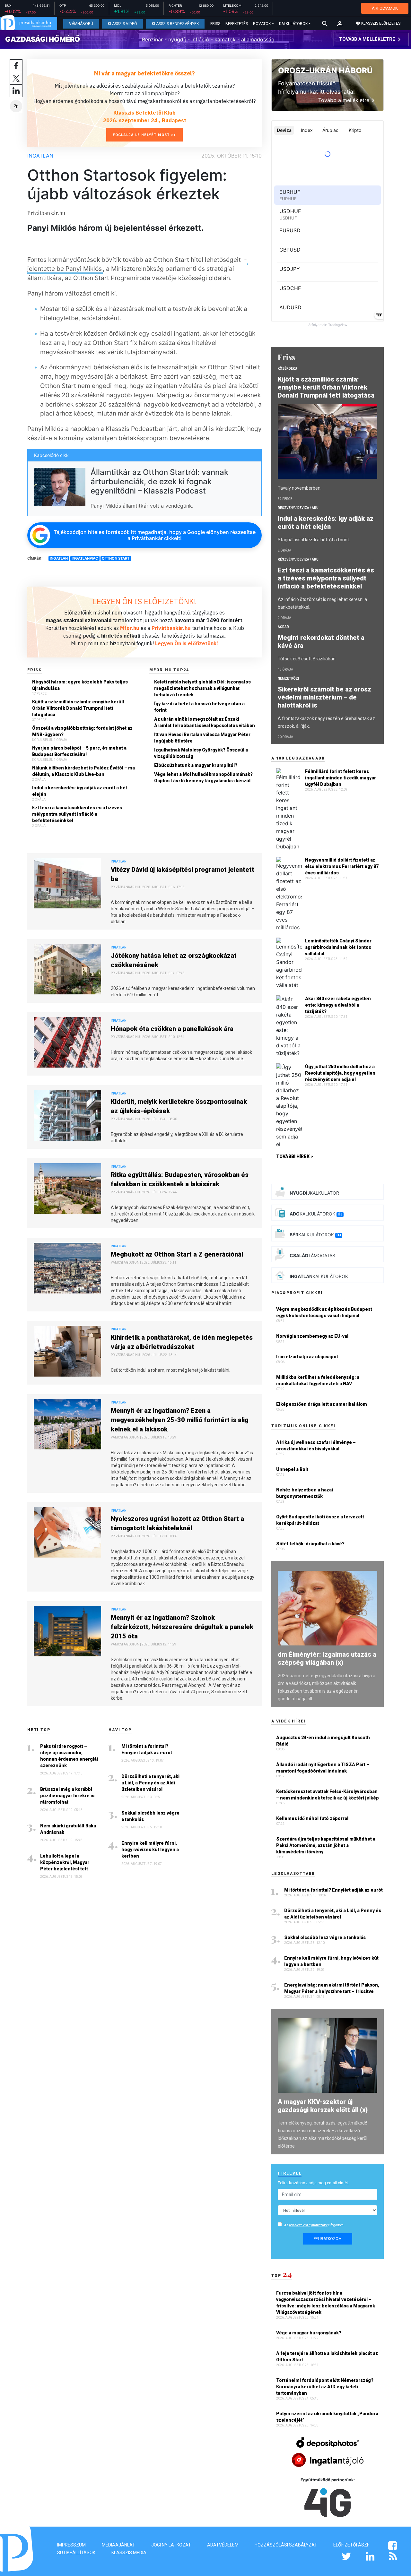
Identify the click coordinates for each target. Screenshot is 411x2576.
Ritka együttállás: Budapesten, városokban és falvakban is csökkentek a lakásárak (180, 1179)
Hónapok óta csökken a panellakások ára (172, 1029)
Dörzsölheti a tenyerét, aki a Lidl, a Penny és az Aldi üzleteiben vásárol (150, 1783)
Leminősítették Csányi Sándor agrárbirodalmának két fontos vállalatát (338, 947)
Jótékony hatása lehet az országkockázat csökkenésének (174, 960)
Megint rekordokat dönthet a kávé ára (321, 642)
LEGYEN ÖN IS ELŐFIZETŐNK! (144, 601)
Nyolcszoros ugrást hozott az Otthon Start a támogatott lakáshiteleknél (177, 1523)
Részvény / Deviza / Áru (298, 508)
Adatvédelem (223, 2545)
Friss (215, 24)
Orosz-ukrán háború (325, 70)
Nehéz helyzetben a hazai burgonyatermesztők (305, 1493)
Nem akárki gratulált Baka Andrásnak (68, 1829)
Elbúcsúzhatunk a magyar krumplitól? (196, 765)
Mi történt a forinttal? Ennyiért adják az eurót (147, 1749)
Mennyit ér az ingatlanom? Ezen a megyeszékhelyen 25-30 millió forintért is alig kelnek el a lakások (180, 1420)
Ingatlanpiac (85, 558)
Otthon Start (116, 558)
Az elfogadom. (314, 2225)
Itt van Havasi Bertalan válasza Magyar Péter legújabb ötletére (202, 738)
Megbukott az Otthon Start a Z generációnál (177, 1254)
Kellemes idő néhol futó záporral (312, 1818)
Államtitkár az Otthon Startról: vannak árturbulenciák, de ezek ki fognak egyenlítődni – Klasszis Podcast (159, 481)
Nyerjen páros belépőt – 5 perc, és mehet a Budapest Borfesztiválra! (79, 751)
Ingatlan (40, 156)
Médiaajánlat (118, 2545)
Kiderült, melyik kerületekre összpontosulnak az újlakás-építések (179, 1106)
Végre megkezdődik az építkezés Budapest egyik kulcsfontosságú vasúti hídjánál (324, 1312)
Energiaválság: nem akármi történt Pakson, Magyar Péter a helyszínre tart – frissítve (332, 1988)
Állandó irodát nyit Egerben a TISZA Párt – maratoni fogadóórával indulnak (323, 1768)
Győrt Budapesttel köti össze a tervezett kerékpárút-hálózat (320, 1520)
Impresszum (71, 2545)
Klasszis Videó (122, 24)
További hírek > (295, 1156)
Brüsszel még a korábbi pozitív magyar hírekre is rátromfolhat (67, 1796)
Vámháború (81, 24)
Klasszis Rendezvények (175, 24)
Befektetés (237, 24)
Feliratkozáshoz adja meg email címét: (313, 2183)
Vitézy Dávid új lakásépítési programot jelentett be (183, 874)
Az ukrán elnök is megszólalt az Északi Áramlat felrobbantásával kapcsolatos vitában (205, 722)
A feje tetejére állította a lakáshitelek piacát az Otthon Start (327, 2357)
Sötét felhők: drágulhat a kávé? (310, 1544)
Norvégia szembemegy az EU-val (312, 1336)
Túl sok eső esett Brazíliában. (307, 659)
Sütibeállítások (76, 2553)
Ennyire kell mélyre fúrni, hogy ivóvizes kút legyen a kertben (150, 1850)
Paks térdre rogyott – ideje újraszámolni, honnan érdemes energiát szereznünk (69, 1756)
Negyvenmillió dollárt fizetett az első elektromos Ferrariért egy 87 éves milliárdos (342, 866)
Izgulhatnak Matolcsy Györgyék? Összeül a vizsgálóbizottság (201, 753)
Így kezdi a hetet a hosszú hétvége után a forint (199, 707)
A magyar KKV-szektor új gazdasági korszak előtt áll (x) (323, 2106)
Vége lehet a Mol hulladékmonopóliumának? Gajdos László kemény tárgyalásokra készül (203, 777)
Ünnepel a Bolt (292, 1469)
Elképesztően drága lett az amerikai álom (322, 1404)
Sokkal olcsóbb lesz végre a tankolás (150, 1816)
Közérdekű (287, 369)
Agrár (283, 627)
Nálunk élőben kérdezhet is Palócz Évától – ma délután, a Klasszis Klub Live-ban (83, 771)
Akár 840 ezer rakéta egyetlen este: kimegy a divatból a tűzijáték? (338, 1005)
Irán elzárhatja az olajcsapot (307, 1357)
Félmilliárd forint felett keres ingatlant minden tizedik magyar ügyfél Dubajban (341, 778)
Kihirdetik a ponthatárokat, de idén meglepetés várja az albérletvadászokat (182, 1342)
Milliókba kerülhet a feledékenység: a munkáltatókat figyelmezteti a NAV (318, 1380)
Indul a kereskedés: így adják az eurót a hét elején (80, 791)
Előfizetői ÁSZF (351, 2545)
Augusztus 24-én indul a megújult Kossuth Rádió (323, 1741)
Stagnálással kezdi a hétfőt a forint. (314, 540)
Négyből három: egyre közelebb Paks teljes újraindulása (80, 685)
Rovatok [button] (262, 24)
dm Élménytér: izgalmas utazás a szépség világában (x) (327, 1658)
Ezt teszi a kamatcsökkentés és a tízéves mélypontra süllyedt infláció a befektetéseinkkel (77, 814)
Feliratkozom (328, 2239)
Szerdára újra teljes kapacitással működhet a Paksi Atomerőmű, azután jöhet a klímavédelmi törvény (326, 1845)
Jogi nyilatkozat (171, 2545)
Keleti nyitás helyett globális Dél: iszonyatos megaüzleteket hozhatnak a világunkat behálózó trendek (202, 688)
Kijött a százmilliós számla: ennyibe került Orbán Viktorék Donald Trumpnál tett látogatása (78, 708)
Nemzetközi (288, 678)
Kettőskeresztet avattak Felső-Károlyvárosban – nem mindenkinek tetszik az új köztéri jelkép (328, 1795)
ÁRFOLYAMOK (385, 8)
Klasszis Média (129, 2553)
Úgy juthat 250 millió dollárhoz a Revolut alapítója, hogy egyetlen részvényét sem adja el (340, 1073)
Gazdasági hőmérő (43, 39)
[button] (340, 24)
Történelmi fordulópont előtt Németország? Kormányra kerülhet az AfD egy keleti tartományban (325, 2387)
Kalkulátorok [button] (293, 24)
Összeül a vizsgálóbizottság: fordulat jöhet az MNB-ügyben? (82, 731)
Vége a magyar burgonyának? (309, 2333)
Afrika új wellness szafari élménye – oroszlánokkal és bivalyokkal (316, 1446)
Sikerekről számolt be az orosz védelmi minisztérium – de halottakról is (324, 697)
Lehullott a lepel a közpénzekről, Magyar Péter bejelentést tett (65, 1862)
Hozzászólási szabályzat (286, 2545)
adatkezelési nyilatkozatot (308, 2225)
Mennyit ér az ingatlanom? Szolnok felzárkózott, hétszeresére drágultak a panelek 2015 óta (182, 1627)
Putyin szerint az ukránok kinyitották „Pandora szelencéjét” (327, 2417)
